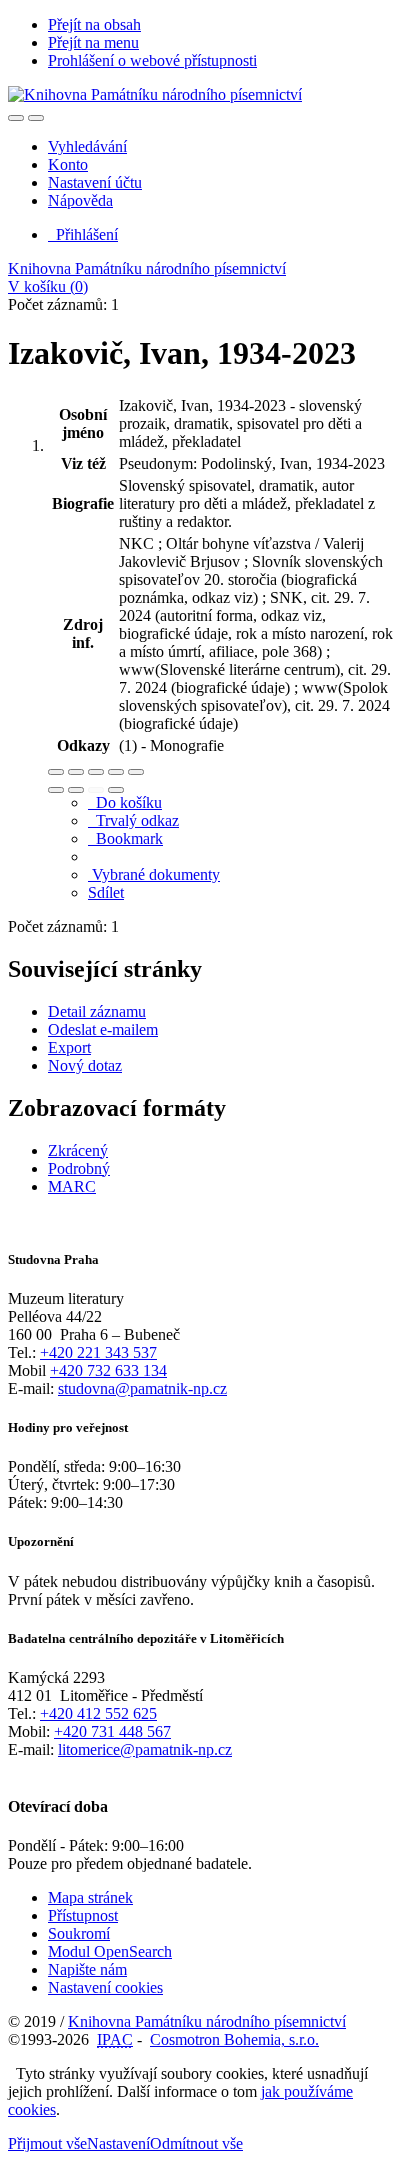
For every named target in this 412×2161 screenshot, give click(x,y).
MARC (72, 1186)
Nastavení (118, 2143)
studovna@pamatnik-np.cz (142, 1388)
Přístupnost (83, 1915)
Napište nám (87, 1969)
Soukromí (79, 1933)
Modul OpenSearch (110, 1951)
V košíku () (48, 286)
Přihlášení (83, 234)
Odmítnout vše (196, 2143)
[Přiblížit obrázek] (56, 772)
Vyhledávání (87, 146)
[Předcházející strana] (96, 790)
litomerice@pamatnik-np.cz (145, 1749)
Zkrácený (78, 1150)
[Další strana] (116, 790)
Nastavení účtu (95, 182)
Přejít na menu (93, 42)
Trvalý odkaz (133, 820)
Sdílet (106, 892)
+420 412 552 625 (98, 1713)
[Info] (136, 772)
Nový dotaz (85, 1065)
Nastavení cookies (105, 1987)
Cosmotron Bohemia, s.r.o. (234, 2039)
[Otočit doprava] (76, 790)
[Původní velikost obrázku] (96, 772)
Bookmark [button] (125, 838)
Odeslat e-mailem (103, 1029)
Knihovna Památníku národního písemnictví (147, 268)
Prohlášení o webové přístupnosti (152, 60)
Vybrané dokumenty (154, 874)
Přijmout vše (47, 2143)
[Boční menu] (16, 118)
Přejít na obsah (94, 24)
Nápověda (80, 200)
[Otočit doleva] (56, 790)
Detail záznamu (97, 1011)
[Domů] (155, 94)
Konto (68, 164)
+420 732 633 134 (108, 1370)
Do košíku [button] (125, 802)
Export (69, 1047)
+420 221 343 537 (98, 1352)
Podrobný (79, 1168)
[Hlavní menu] (36, 118)
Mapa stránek (90, 1897)
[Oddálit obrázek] (76, 772)
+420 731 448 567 (112, 1731)
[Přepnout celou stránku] (116, 772)
